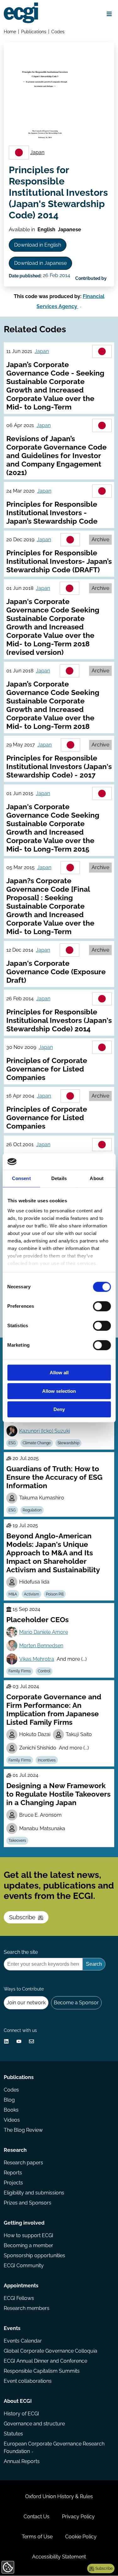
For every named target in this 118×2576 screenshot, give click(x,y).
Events (12, 2328)
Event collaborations (28, 2381)
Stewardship (68, 1443)
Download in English (38, 245)
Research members (27, 2308)
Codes (58, 32)
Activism (31, 1594)
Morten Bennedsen (41, 1646)
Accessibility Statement (59, 2557)
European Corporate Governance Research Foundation (54, 2448)
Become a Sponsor (76, 2003)
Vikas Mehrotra (37, 1659)
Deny (59, 1410)
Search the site (21, 1952)
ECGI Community (24, 2266)
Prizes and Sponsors (28, 2203)
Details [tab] (59, 1179)
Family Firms (20, 1671)
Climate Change (37, 1443)
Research (15, 2150)
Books (11, 2110)
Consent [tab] (21, 1179)
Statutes (13, 2434)
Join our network (26, 2003)
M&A (13, 1594)
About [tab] (97, 1179)
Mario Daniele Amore (44, 1632)
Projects (13, 2183)
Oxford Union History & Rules (59, 2496)
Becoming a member (28, 2245)
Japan (37, 152)
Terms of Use (37, 2537)
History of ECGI (21, 2414)
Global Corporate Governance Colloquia (51, 2351)
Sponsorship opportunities (34, 2255)
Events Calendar (23, 2341)
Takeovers (17, 1841)
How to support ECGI (28, 2235)
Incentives (47, 1760)
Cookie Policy (81, 2537)
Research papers (23, 2163)
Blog (9, 2100)
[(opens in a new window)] (6, 2041)
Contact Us (37, 2517)
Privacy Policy (78, 2517)
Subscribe (22, 1917)
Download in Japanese (40, 263)
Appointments (21, 2286)
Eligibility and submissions (34, 2193)
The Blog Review (23, 2130)
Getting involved (24, 2223)
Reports (13, 2173)
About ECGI (18, 2401)
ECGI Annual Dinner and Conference (45, 2361)
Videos (12, 2120)
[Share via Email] (31, 2041)
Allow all (59, 1373)
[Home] (21, 13)
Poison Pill (55, 1594)
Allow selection (59, 1391)
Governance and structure (34, 2424)
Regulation (32, 1510)
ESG (12, 1443)
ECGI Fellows (19, 2298)
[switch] (102, 1307)
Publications (34, 32)
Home (10, 32)
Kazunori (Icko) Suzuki (45, 1431)
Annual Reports (22, 2461)
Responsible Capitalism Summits (42, 2371)
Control (44, 1671)
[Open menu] (109, 14)
